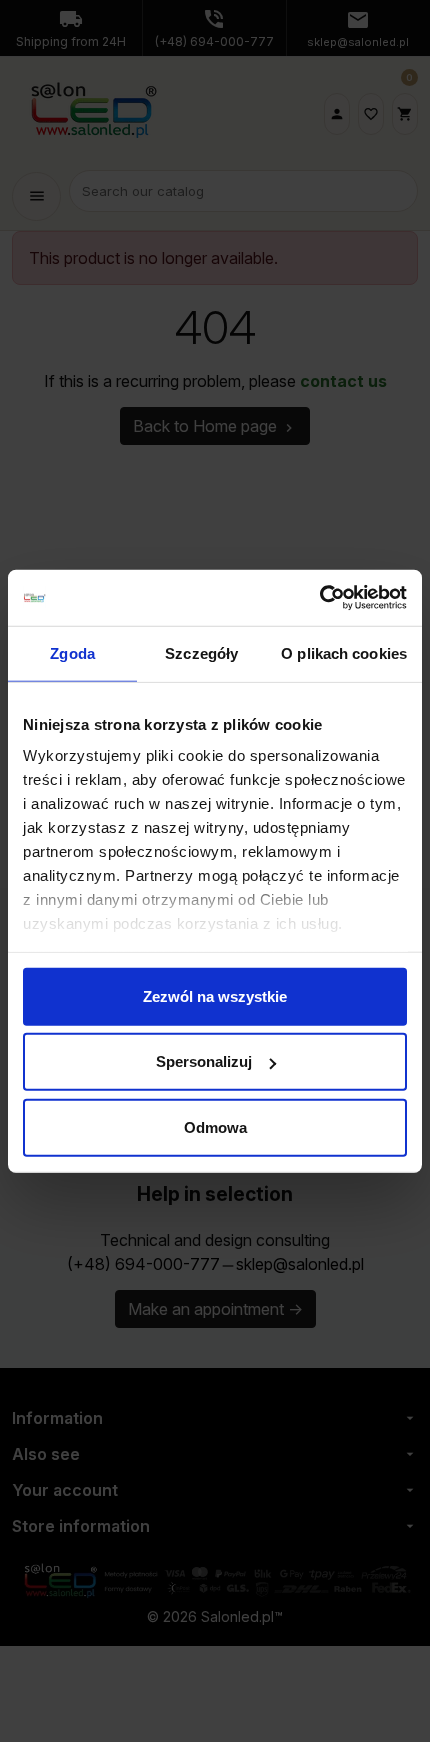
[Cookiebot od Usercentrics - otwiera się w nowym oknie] (319, 598)
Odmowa (215, 1126)
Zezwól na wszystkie (215, 995)
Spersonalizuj (204, 1061)
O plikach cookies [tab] (344, 652)
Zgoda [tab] (72, 652)
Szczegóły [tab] (201, 652)
